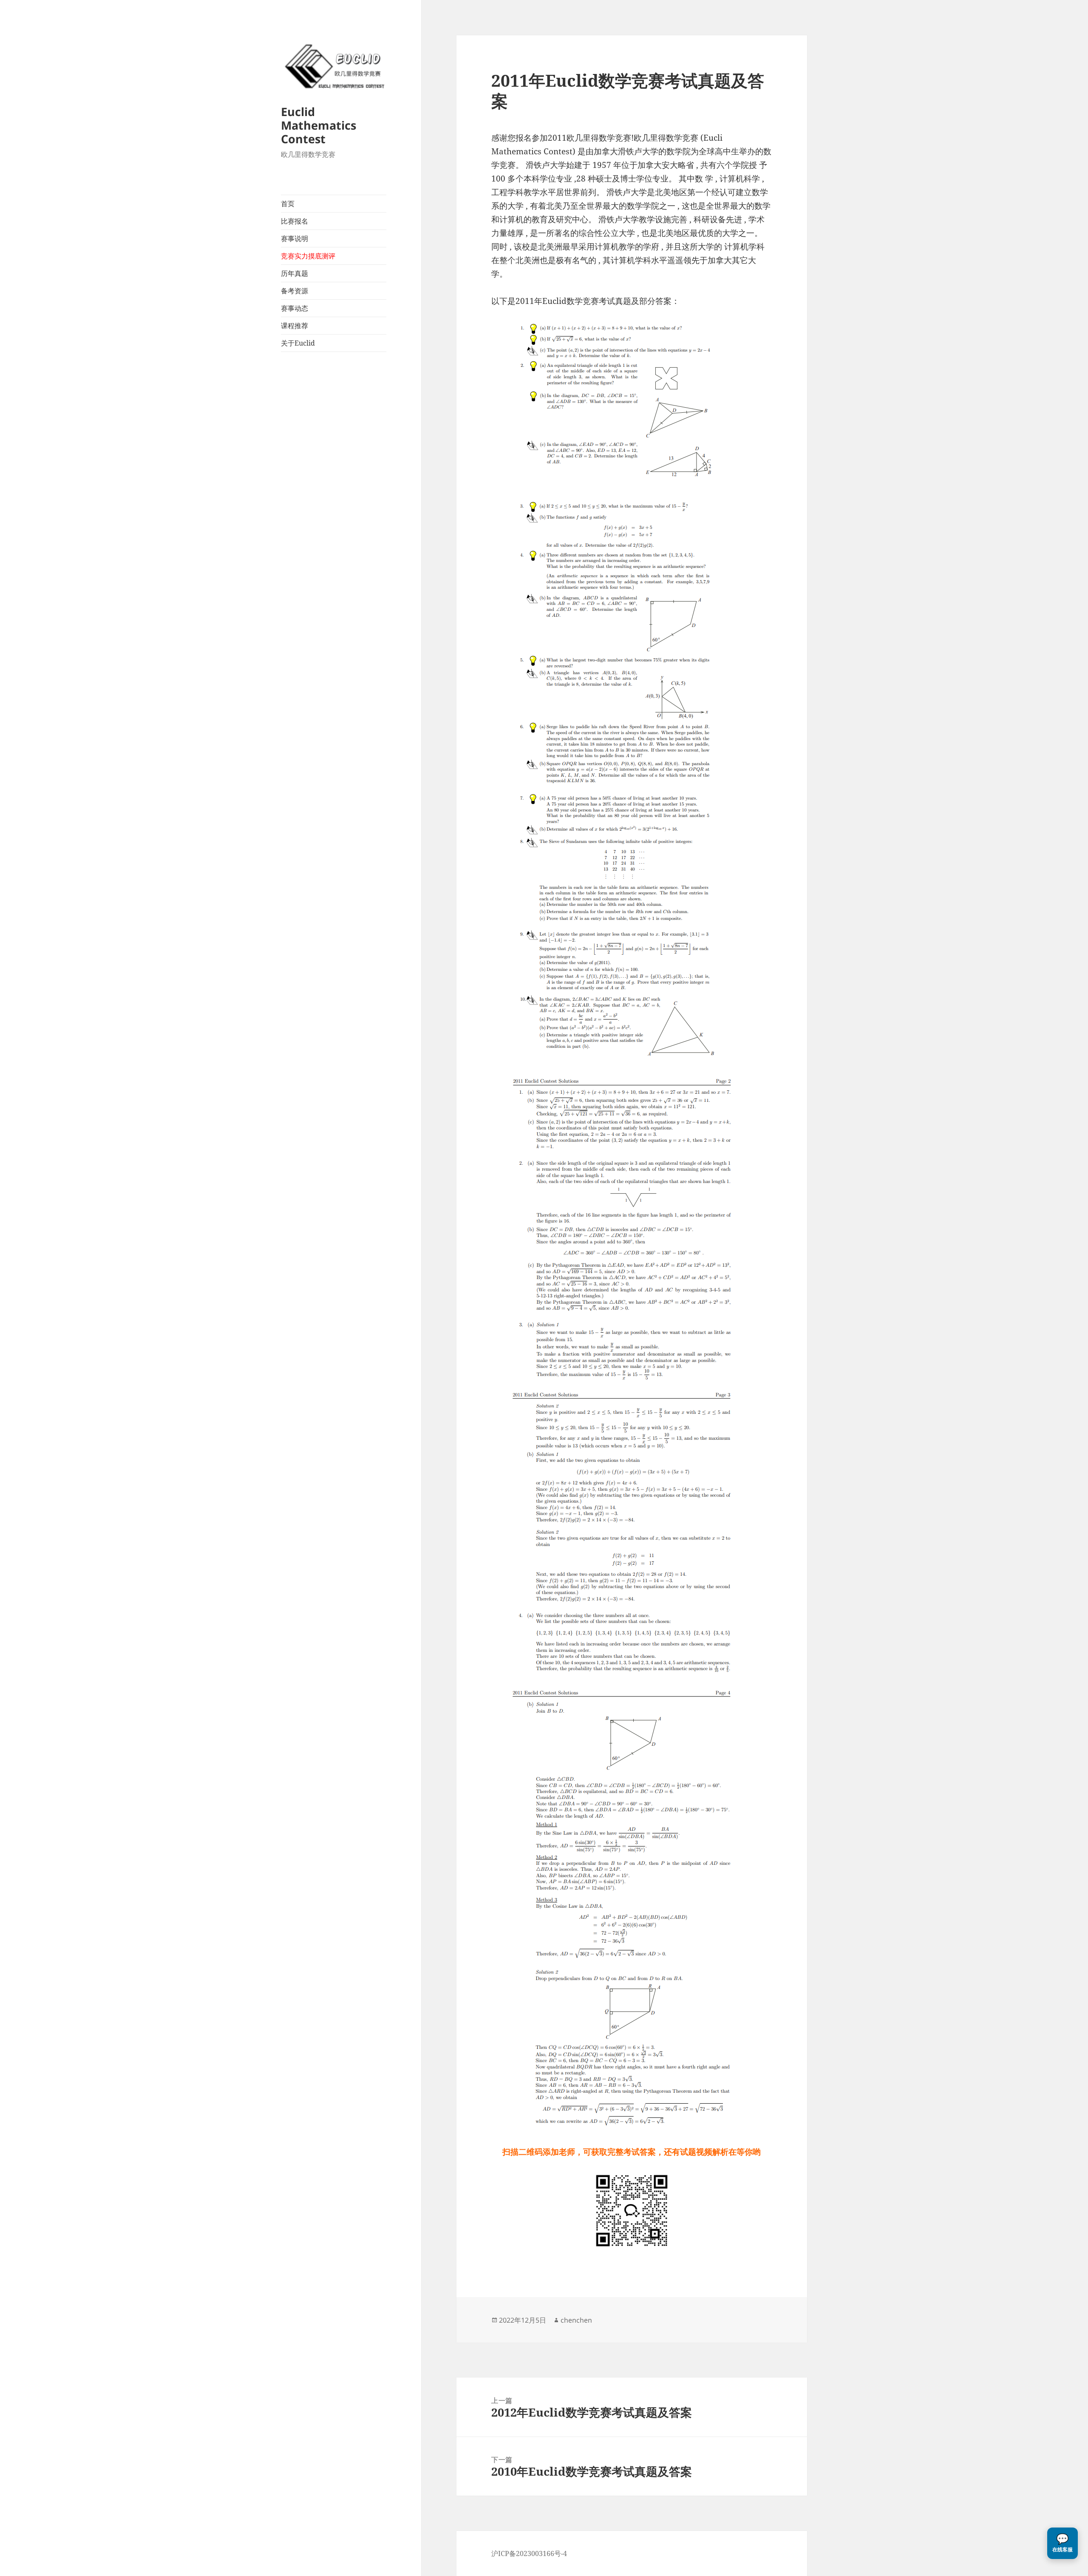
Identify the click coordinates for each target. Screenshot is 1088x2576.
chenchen (576, 2320)
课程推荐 (295, 326)
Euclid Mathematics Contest (319, 125)
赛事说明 (295, 238)
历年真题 (295, 273)
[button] (1062, 2543)
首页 (288, 204)
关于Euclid (298, 343)
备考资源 (295, 291)
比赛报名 (295, 221)
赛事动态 (295, 308)
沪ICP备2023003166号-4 (529, 2553)
